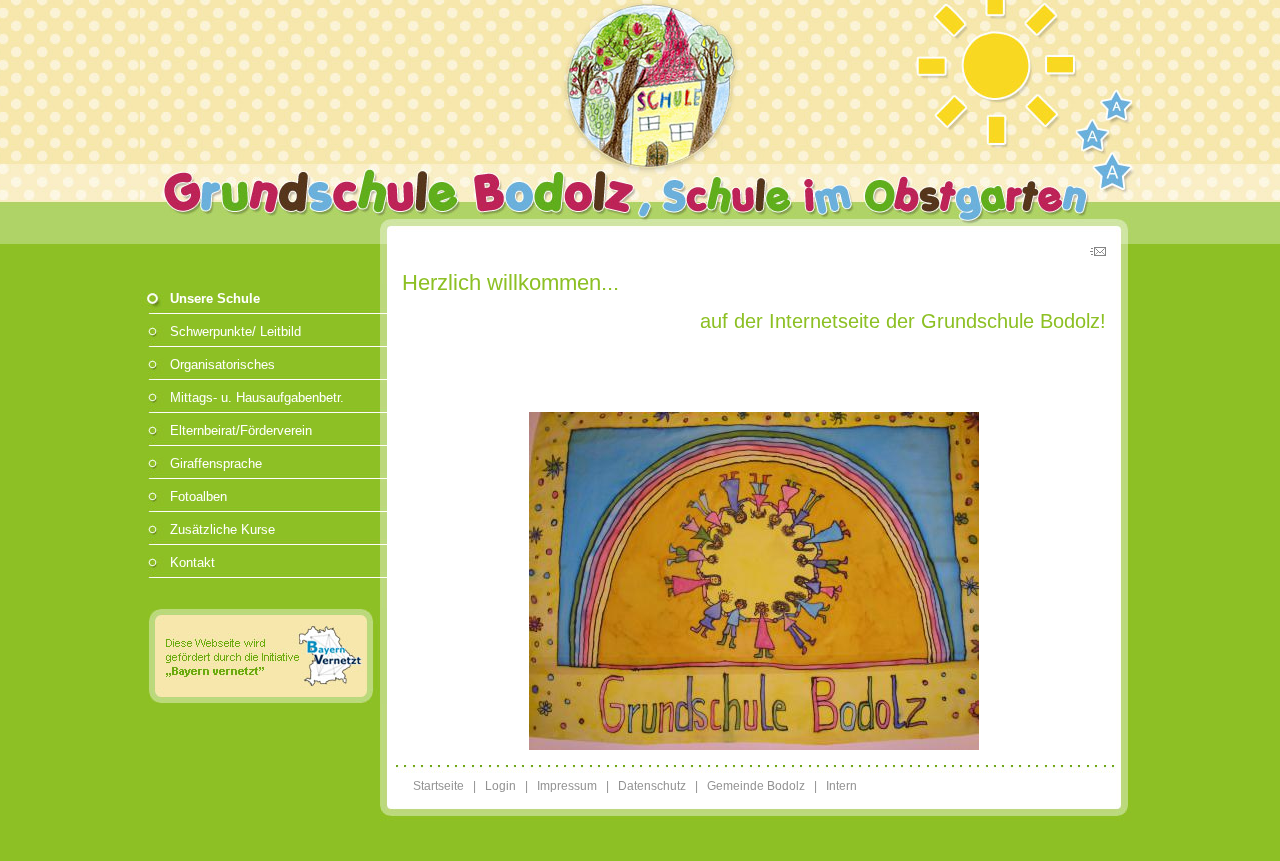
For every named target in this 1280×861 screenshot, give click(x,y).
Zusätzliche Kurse (222, 529)
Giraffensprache (216, 463)
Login (500, 786)
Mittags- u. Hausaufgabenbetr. (257, 397)
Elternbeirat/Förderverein (241, 430)
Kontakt (192, 562)
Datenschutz (652, 786)
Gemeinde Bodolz (756, 786)
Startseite (438, 786)
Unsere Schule (215, 298)
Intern (841, 786)
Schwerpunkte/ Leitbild (235, 331)
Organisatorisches (222, 364)
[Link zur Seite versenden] (1098, 255)
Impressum (567, 786)
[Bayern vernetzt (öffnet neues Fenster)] (263, 700)
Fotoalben (198, 496)
